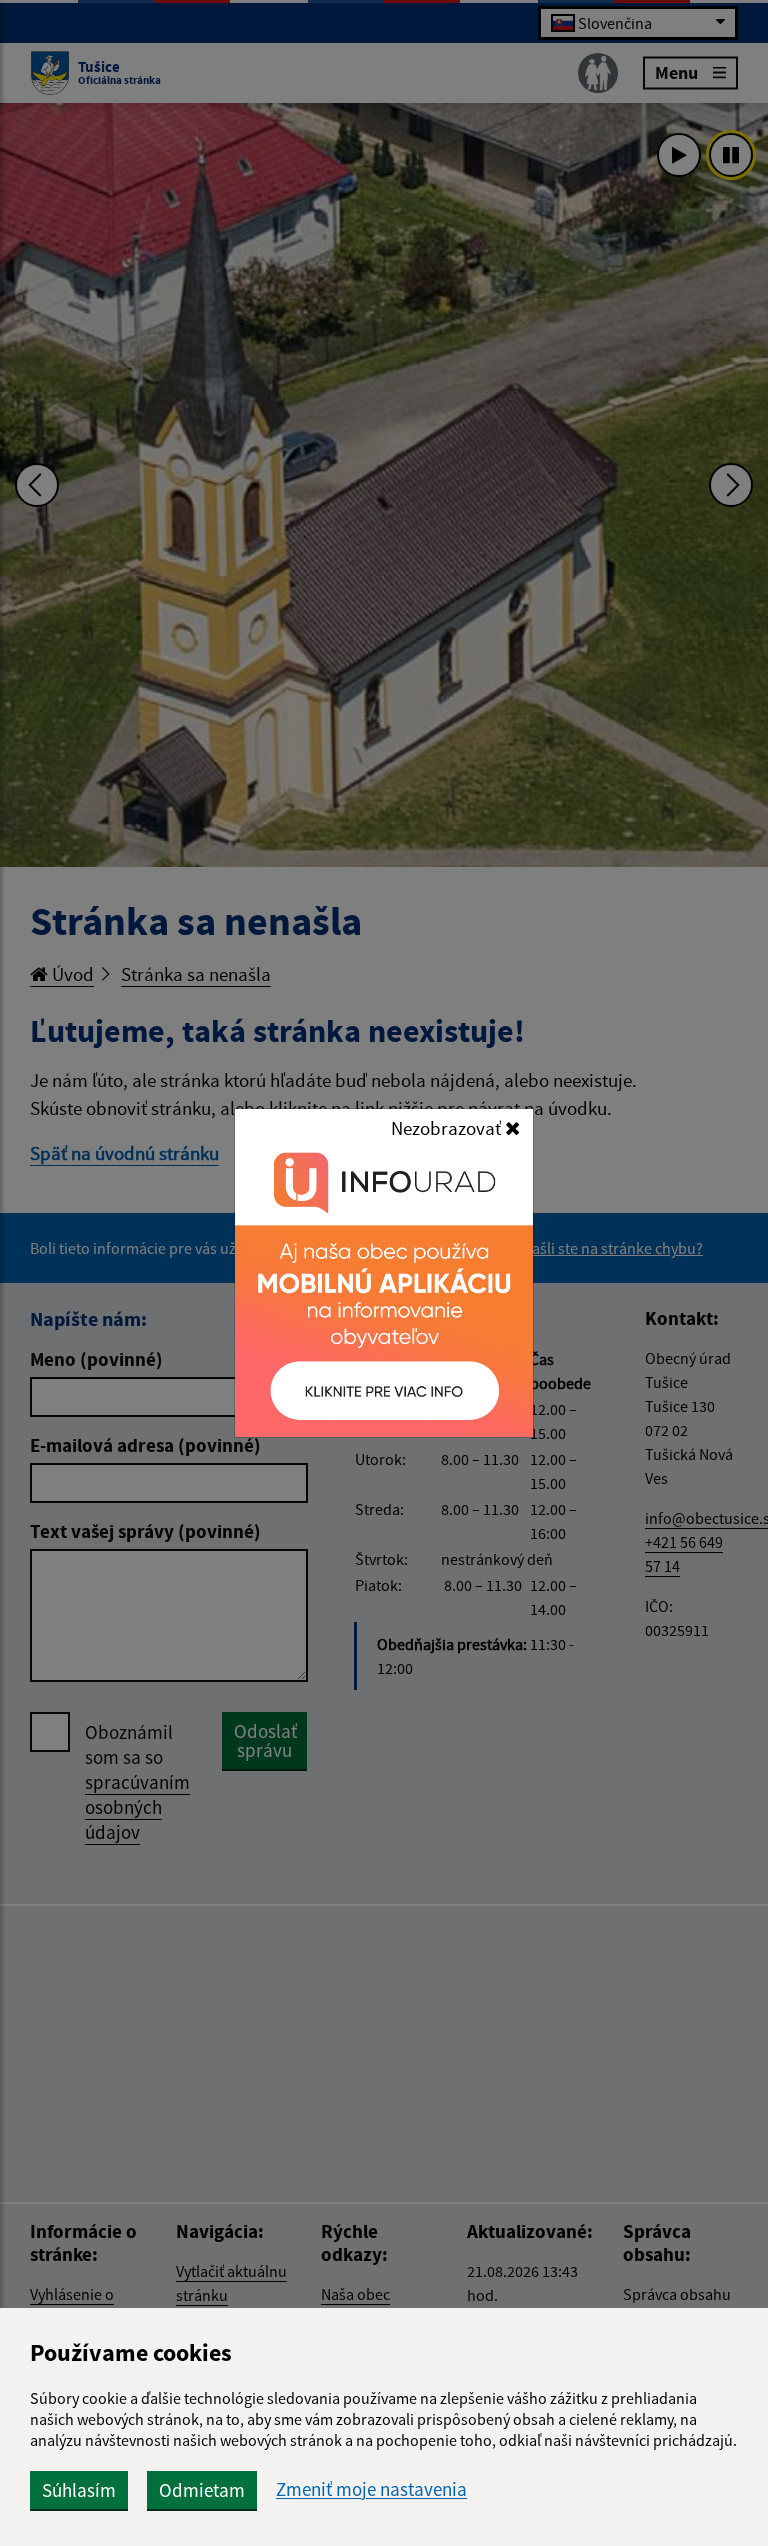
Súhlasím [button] (79, 2490)
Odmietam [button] (202, 2490)
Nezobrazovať (448, 1128)
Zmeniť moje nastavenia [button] (371, 2489)
